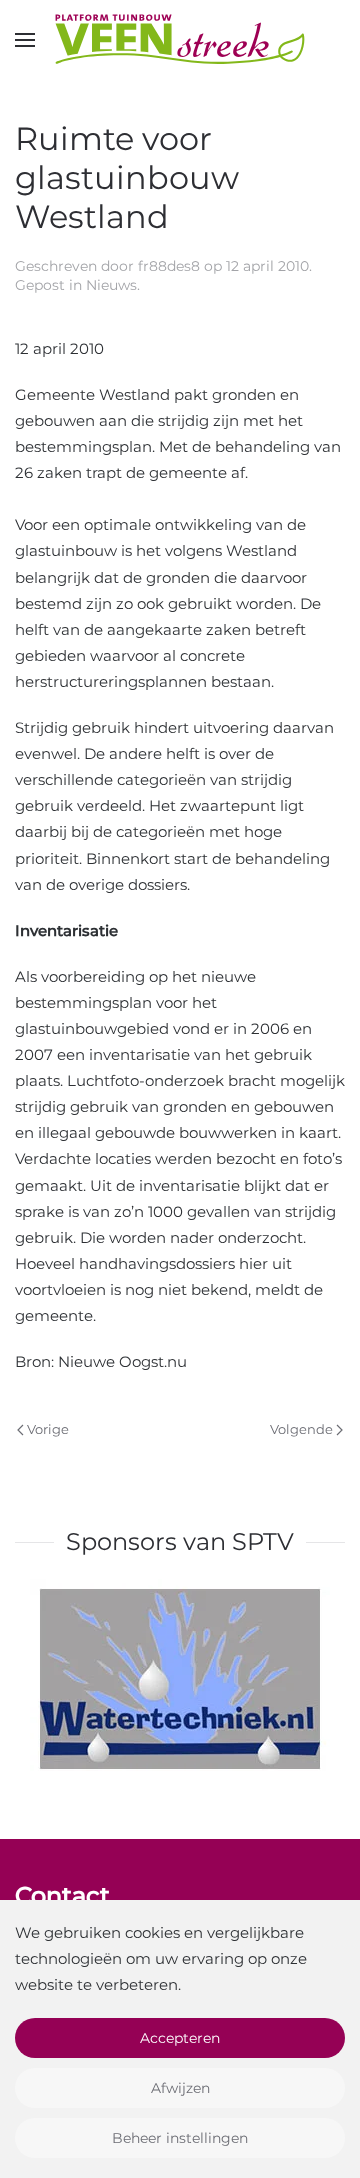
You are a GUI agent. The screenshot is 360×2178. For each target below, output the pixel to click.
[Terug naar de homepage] (180, 40)
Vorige (48, 1429)
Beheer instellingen (180, 2138)
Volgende (301, 1429)
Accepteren (180, 2038)
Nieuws (111, 285)
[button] (25, 40)
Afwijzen (180, 2088)
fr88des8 (169, 266)
